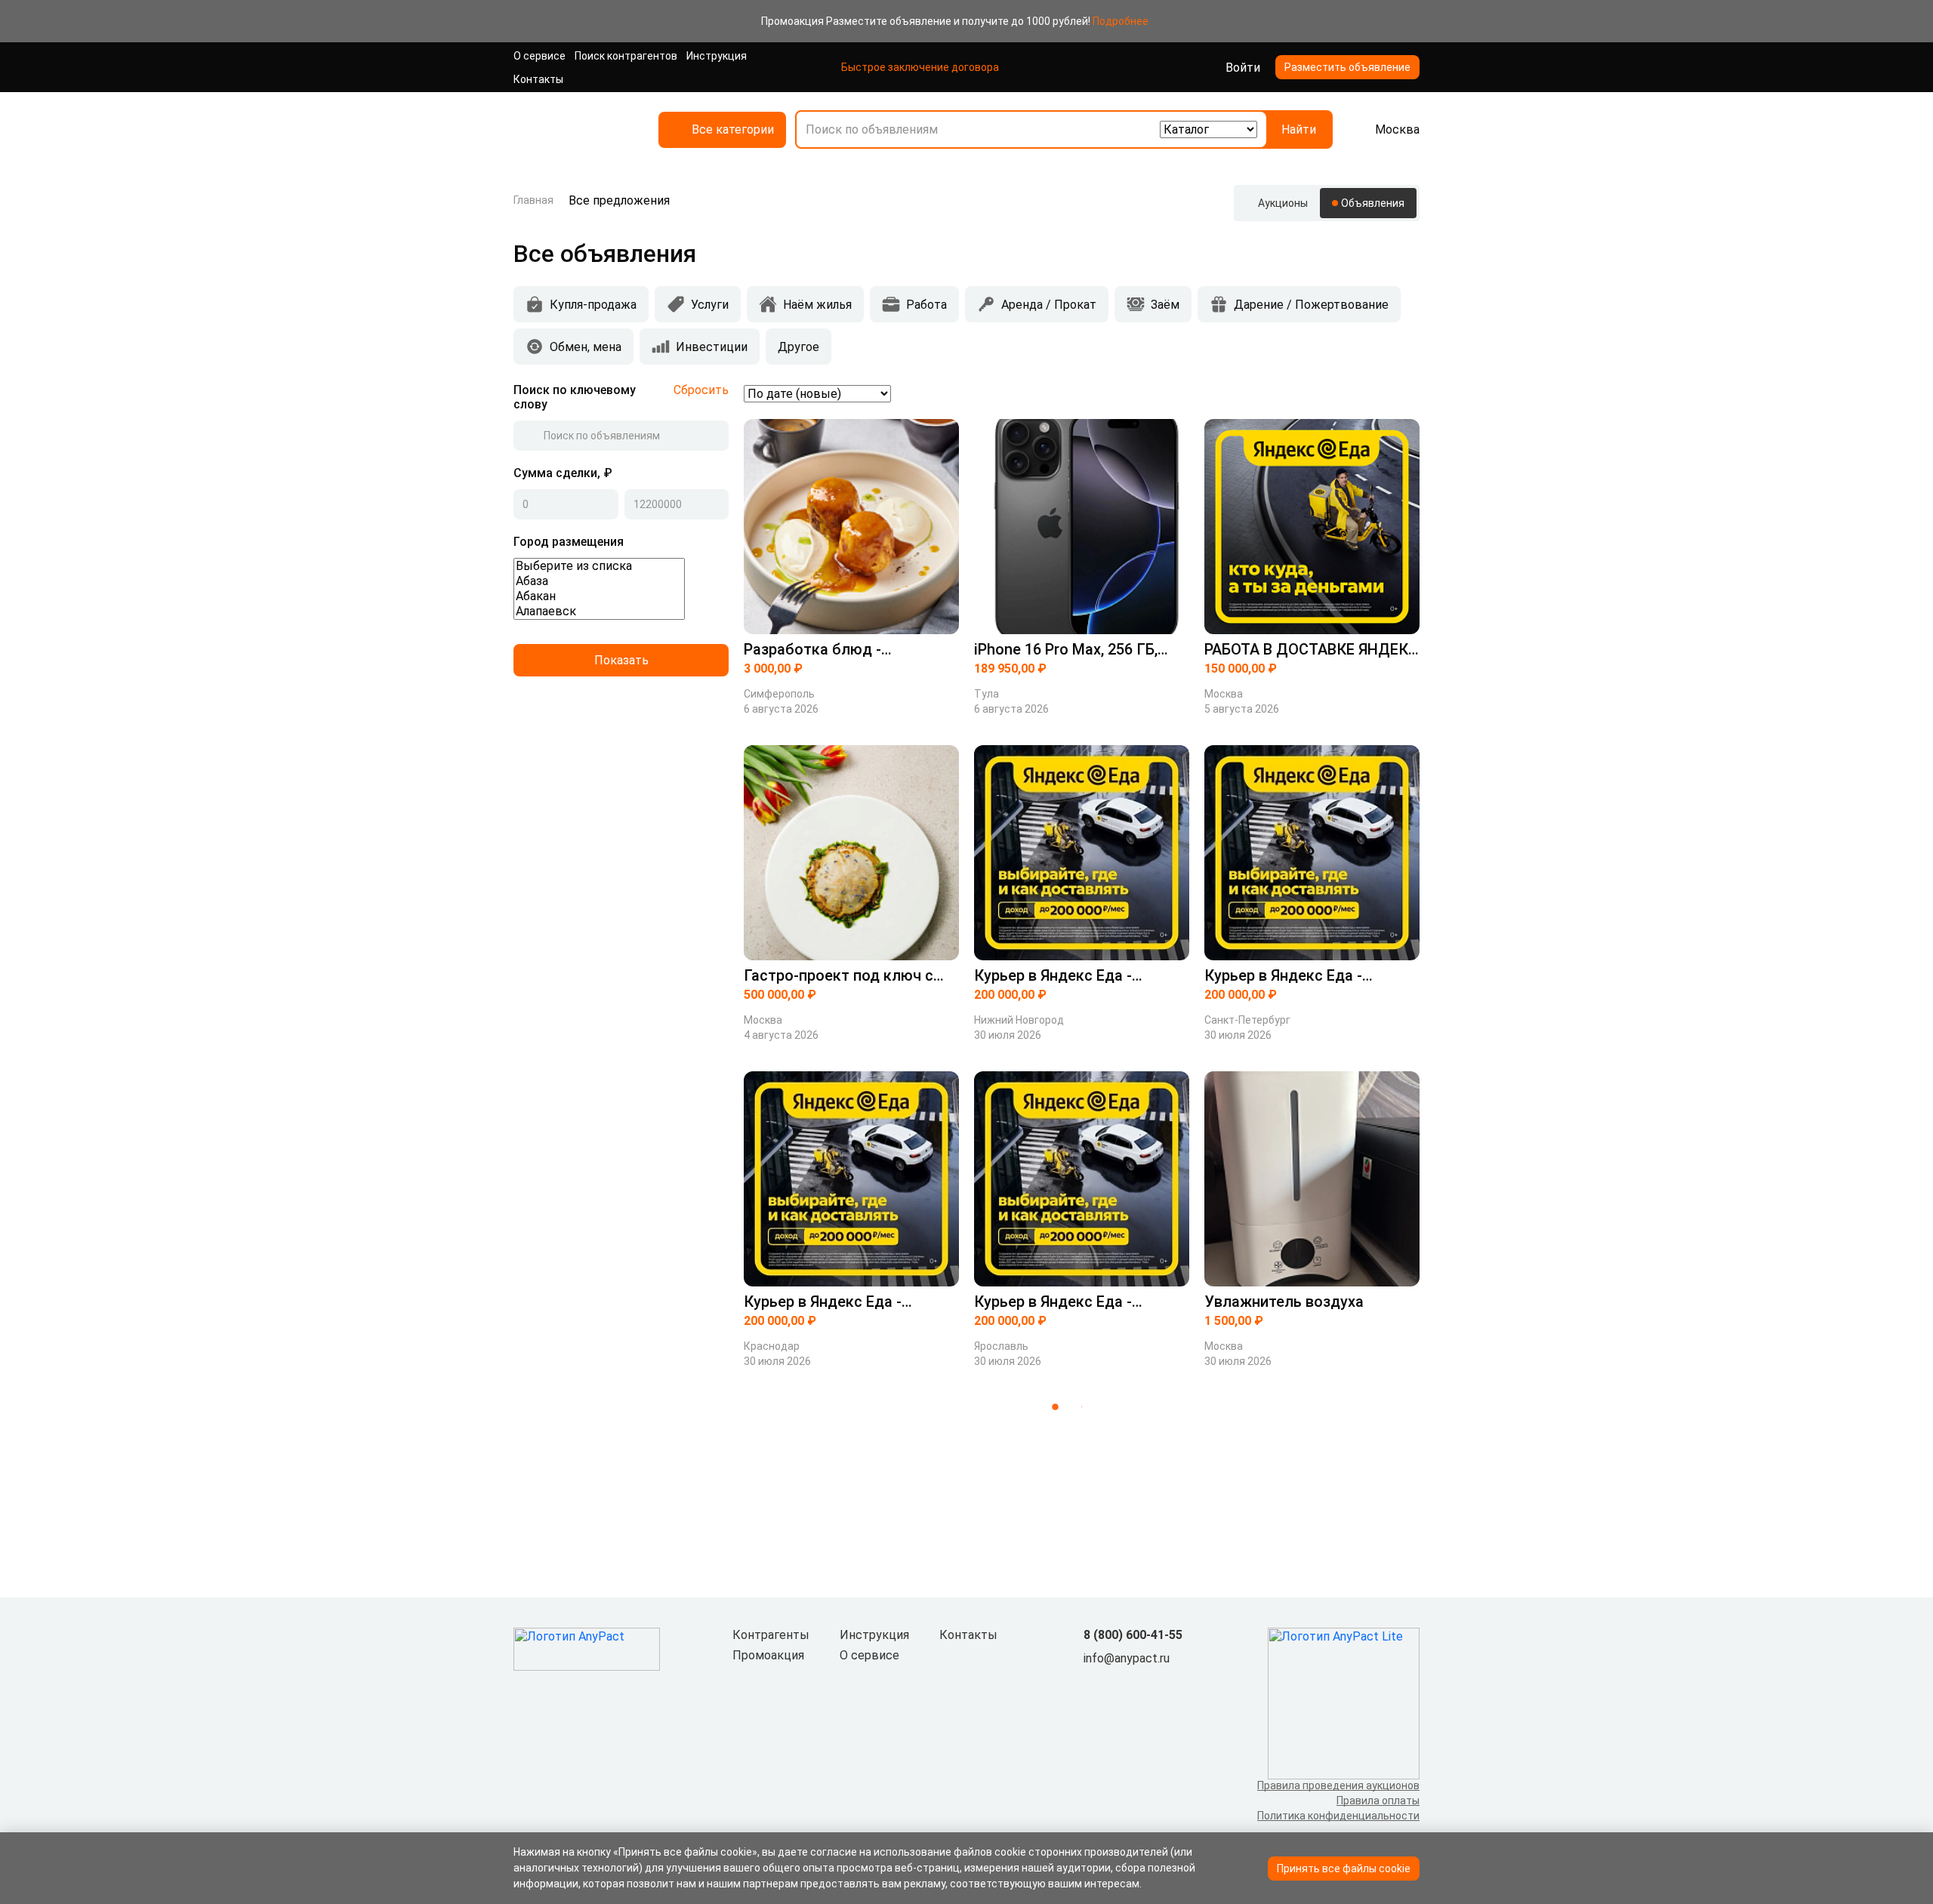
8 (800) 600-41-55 (1133, 1635)
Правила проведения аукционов (1338, 1785)
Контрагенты (771, 1635)
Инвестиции (712, 347)
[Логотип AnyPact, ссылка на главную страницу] (574, 129)
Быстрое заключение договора (920, 67)
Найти (1299, 129)
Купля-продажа (593, 305)
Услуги (710, 305)
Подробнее (1121, 21)
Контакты (538, 79)
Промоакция (768, 1655)
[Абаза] (599, 581)
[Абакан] (599, 596)
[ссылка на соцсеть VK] (1093, 1684)
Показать (621, 660)
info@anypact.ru (1127, 1658)
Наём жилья (817, 305)
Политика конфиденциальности (1338, 1816)
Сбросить (701, 390)
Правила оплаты (1378, 1801)
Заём (1165, 305)
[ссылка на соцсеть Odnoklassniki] (1117, 1684)
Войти (1243, 68)
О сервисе (540, 56)
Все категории (733, 129)
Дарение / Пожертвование (1311, 305)
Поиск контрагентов (626, 56)
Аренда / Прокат (1049, 305)
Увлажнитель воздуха (1284, 1302)
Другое (798, 347)
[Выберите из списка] (599, 566)
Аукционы (1283, 203)
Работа (926, 305)
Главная (533, 200)
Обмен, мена (586, 347)
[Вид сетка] (1388, 393)
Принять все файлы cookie (1344, 1869)
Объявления (1373, 203)
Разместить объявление (1347, 67)
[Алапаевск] (599, 612)
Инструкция (717, 56)
